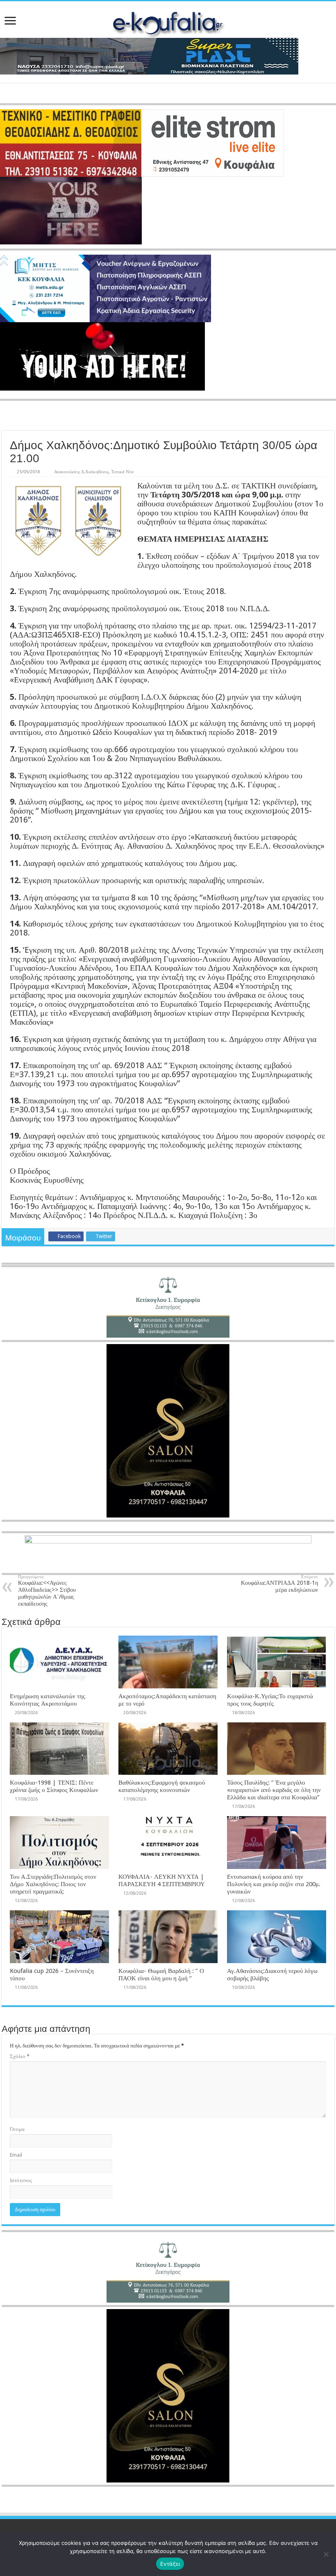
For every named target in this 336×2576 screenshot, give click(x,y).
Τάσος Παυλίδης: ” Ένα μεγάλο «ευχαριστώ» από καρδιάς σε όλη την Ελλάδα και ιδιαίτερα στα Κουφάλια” (274, 1790)
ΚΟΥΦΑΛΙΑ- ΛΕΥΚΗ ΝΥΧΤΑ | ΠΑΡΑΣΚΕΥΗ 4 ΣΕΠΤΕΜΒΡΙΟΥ (162, 1880)
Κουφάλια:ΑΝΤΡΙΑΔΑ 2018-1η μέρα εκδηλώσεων (279, 1584)
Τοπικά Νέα (122, 472)
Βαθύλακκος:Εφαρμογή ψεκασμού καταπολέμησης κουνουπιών (162, 1786)
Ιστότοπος (21, 2180)
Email (16, 2155)
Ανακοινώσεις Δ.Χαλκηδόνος (81, 472)
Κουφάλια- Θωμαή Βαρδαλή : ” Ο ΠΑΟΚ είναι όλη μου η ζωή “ (161, 1975)
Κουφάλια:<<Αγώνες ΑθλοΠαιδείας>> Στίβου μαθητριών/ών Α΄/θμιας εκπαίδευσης (47, 1591)
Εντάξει (170, 2564)
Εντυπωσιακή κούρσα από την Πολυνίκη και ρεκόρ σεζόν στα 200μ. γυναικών (274, 1884)
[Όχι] (326, 2554)
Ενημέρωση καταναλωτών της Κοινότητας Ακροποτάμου (48, 1700)
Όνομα (17, 2129)
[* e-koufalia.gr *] (168, 22)
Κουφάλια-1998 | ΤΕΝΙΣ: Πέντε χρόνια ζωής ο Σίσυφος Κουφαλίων (54, 1786)
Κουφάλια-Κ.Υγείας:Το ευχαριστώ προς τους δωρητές (270, 1700)
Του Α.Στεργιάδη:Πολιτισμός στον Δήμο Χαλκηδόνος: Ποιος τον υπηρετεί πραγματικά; (53, 1884)
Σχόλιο (20, 2056)
